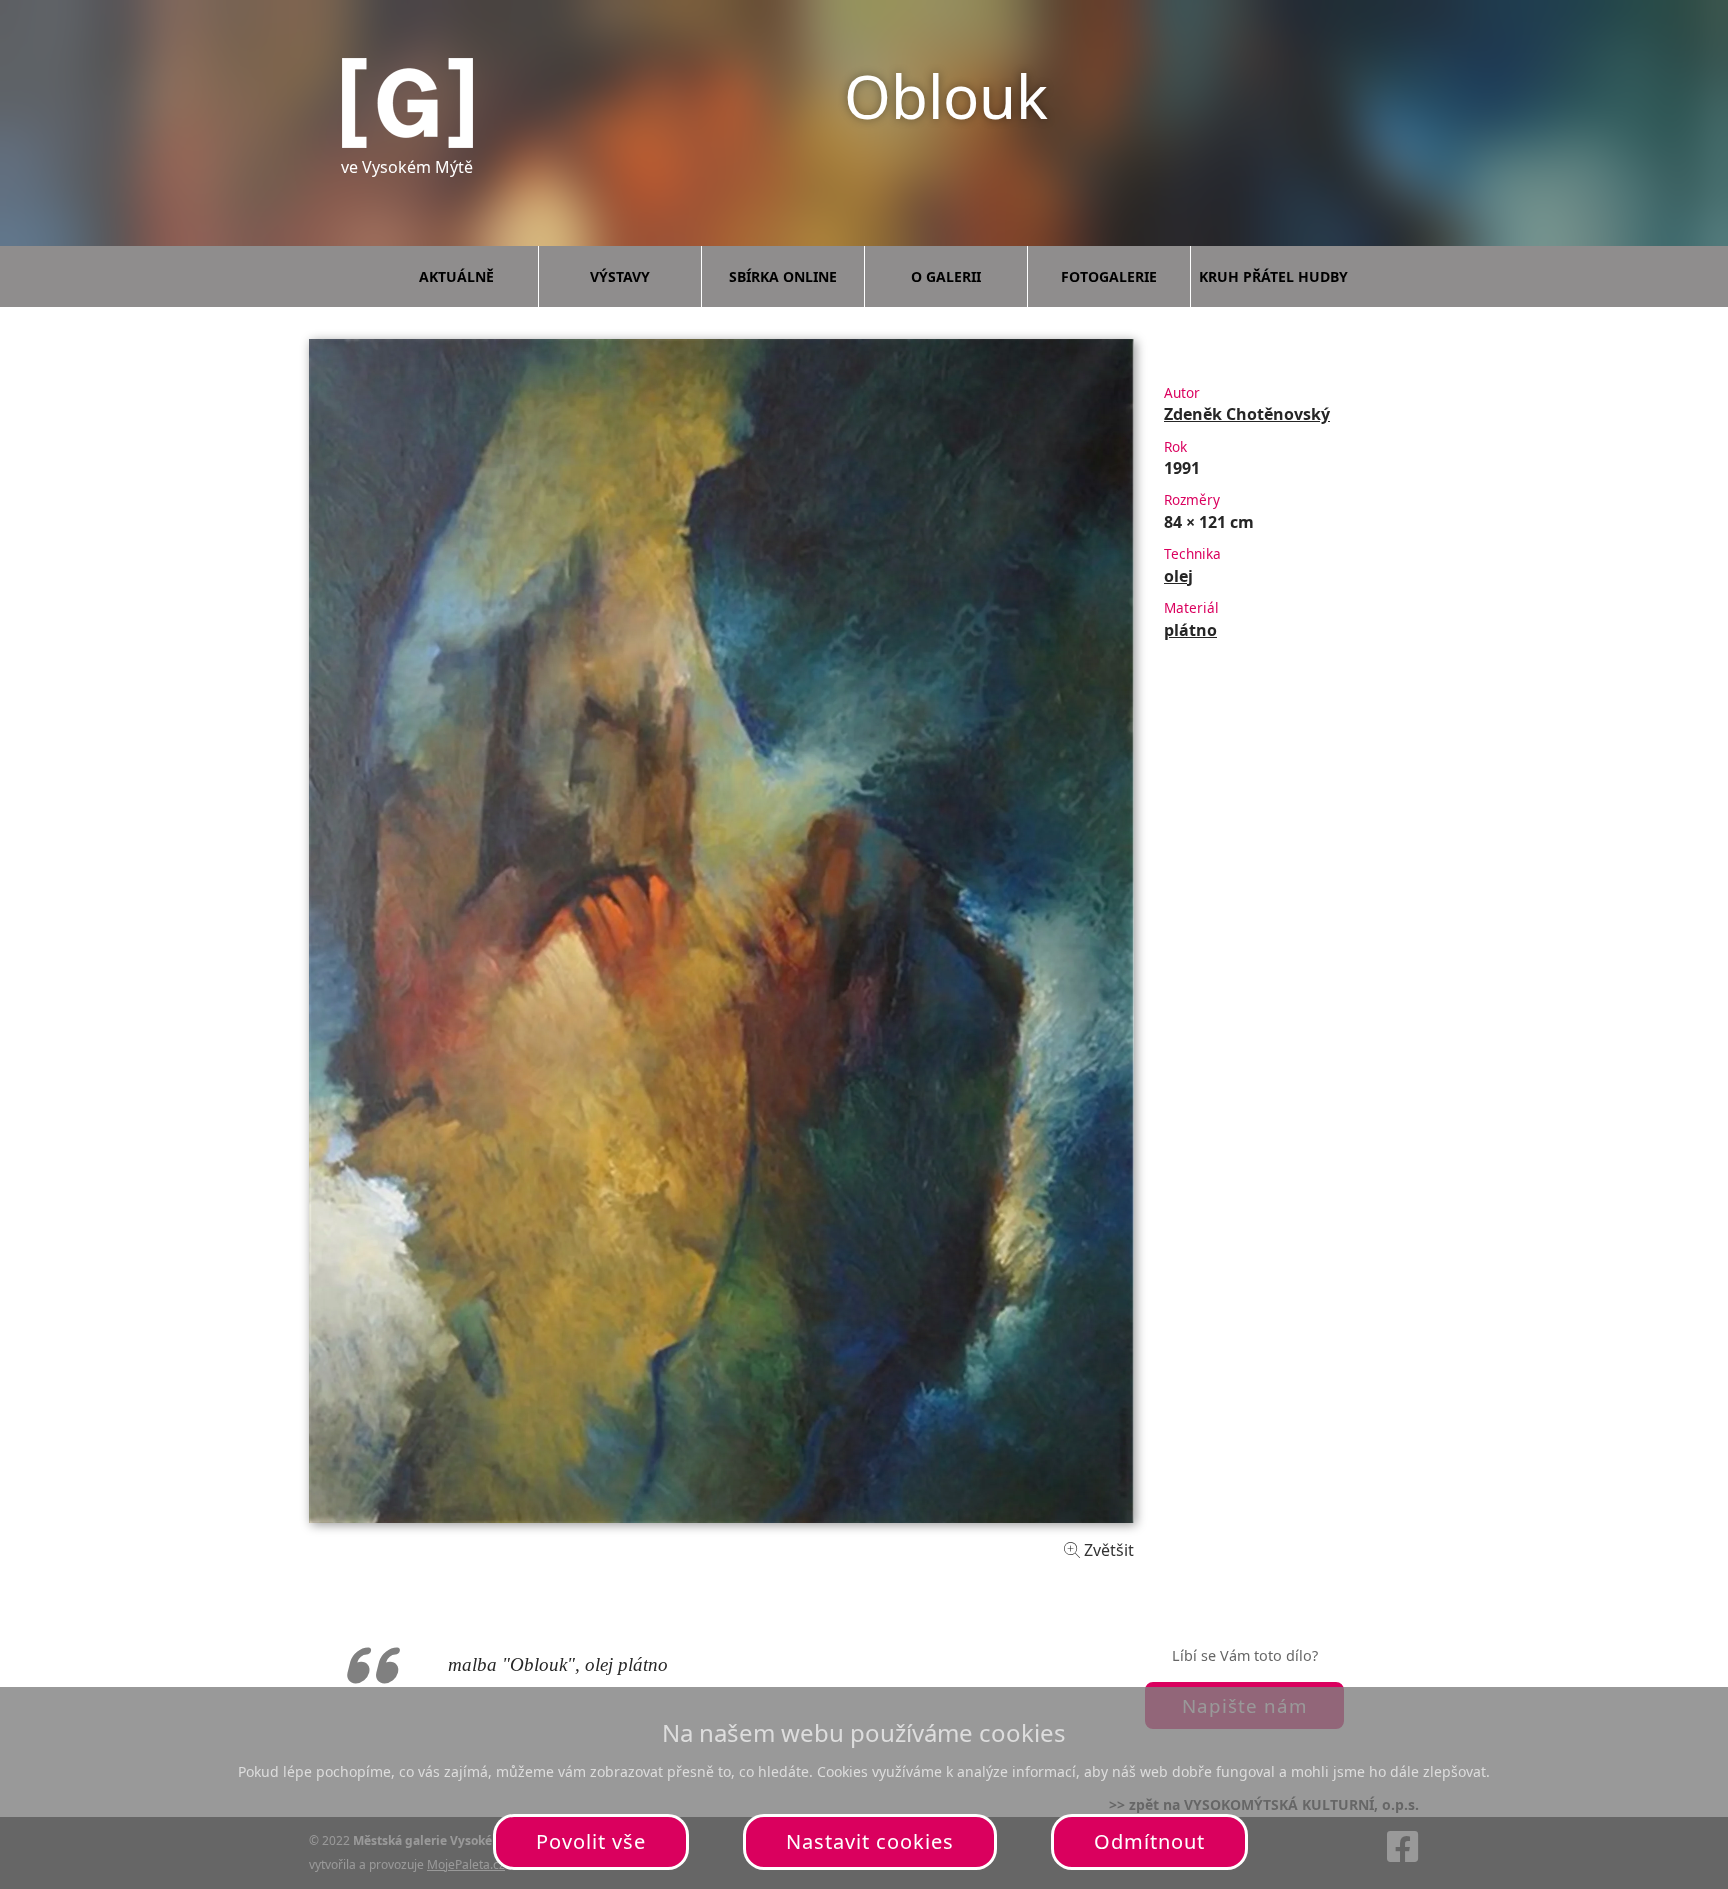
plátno (1190, 630)
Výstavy (620, 276)
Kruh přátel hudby (1273, 276)
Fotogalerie (1109, 276)
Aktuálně (456, 276)
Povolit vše (591, 1841)
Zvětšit (1107, 1550)
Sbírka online (783, 276)
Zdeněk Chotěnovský (1247, 414)
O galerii (946, 276)
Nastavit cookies (870, 1841)
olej (1178, 576)
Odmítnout (1149, 1841)
